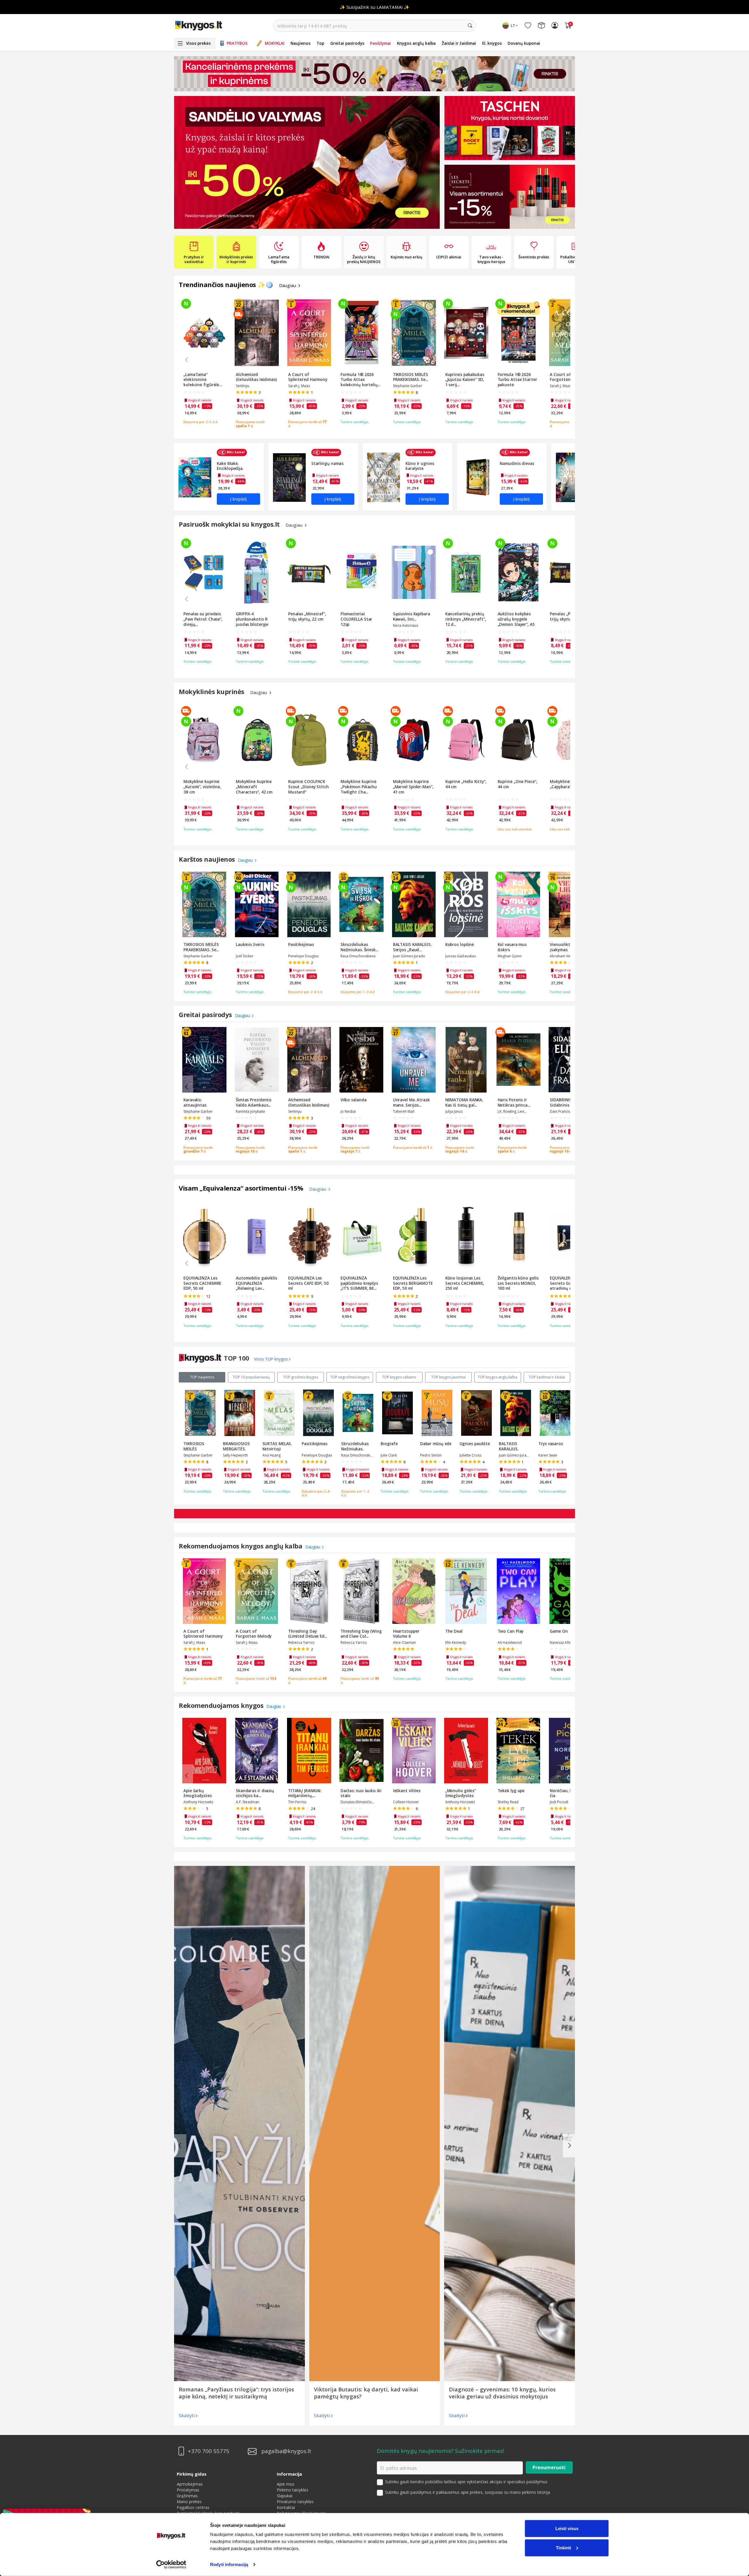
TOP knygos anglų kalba (498, 1377)
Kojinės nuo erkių (406, 257)
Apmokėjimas (190, 2484)
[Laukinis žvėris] (307, 162)
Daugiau (288, 285)
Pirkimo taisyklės (293, 2490)
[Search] (470, 26)
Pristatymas (188, 2490)
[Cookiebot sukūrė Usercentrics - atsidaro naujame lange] (171, 2565)
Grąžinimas (187, 2496)
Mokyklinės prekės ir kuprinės (236, 259)
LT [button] (513, 26)
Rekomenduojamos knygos (222, 1705)
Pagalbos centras (193, 2507)
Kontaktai (286, 2507)
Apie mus (286, 2484)
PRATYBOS (237, 43)
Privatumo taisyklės (295, 2502)
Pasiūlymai (380, 43)
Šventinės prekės (534, 257)
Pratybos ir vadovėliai (194, 259)
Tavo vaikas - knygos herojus (491, 259)
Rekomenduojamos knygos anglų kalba (241, 1546)
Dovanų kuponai (524, 43)
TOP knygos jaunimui (449, 1377)
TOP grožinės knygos (301, 1377)
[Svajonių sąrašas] (528, 26)
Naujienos (300, 43)
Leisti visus (567, 2528)
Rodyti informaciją (229, 2564)
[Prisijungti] (555, 26)
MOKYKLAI (275, 43)
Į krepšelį (238, 499)
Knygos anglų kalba (416, 43)
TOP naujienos (202, 1377)
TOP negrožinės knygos (350, 1377)
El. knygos (492, 43)
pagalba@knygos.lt (286, 2451)
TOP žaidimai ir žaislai (547, 1377)
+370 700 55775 (209, 2451)
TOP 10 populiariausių (251, 1377)
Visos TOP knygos (271, 1359)
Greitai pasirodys (347, 43)
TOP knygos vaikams (399, 1377)
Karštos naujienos (208, 859)
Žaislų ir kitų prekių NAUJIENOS (364, 259)
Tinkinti (564, 2547)
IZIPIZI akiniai (449, 257)
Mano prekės (189, 2502)
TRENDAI (321, 257)
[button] (291, 225)
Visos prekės (198, 43)
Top (320, 43)
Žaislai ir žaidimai (459, 43)
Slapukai (285, 2496)
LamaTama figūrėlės (279, 259)
